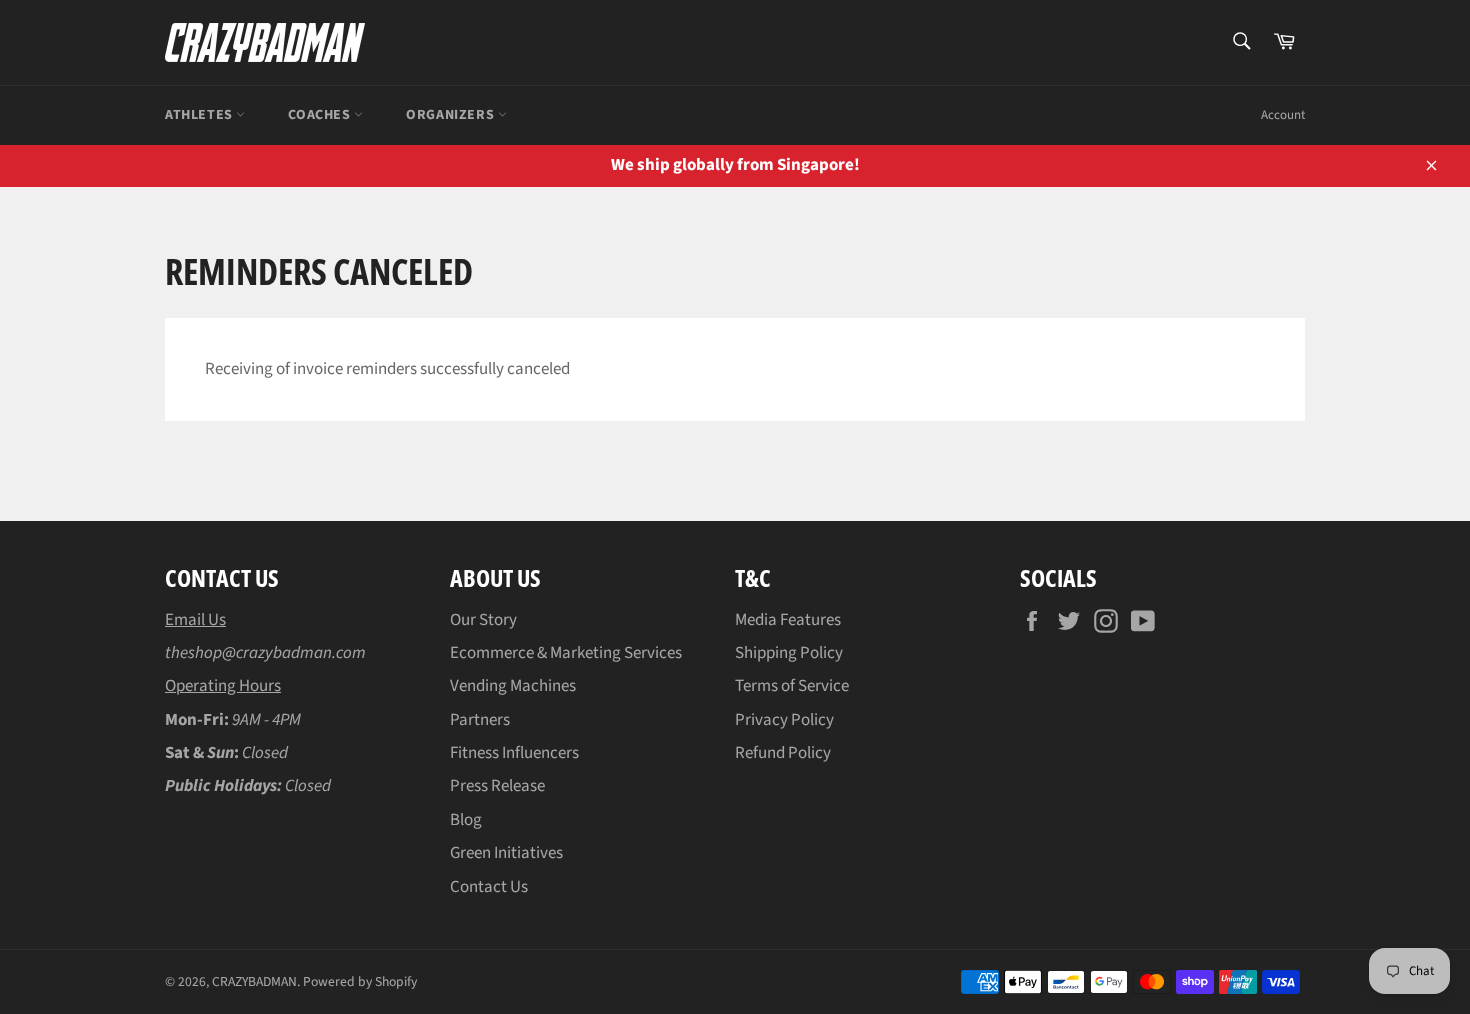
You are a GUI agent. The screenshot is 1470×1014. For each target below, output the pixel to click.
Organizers (452, 115)
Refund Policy (783, 753)
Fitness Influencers (514, 753)
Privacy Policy (784, 720)
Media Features (788, 620)
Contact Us (489, 887)
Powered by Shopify (360, 981)
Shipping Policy (789, 653)
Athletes (200, 115)
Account (1283, 115)
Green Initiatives (506, 853)
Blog (466, 820)
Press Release (497, 786)
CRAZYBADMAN (254, 981)
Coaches (321, 115)
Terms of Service (792, 686)
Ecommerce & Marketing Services (566, 653)
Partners (480, 720)
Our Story (483, 620)
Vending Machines (513, 686)
